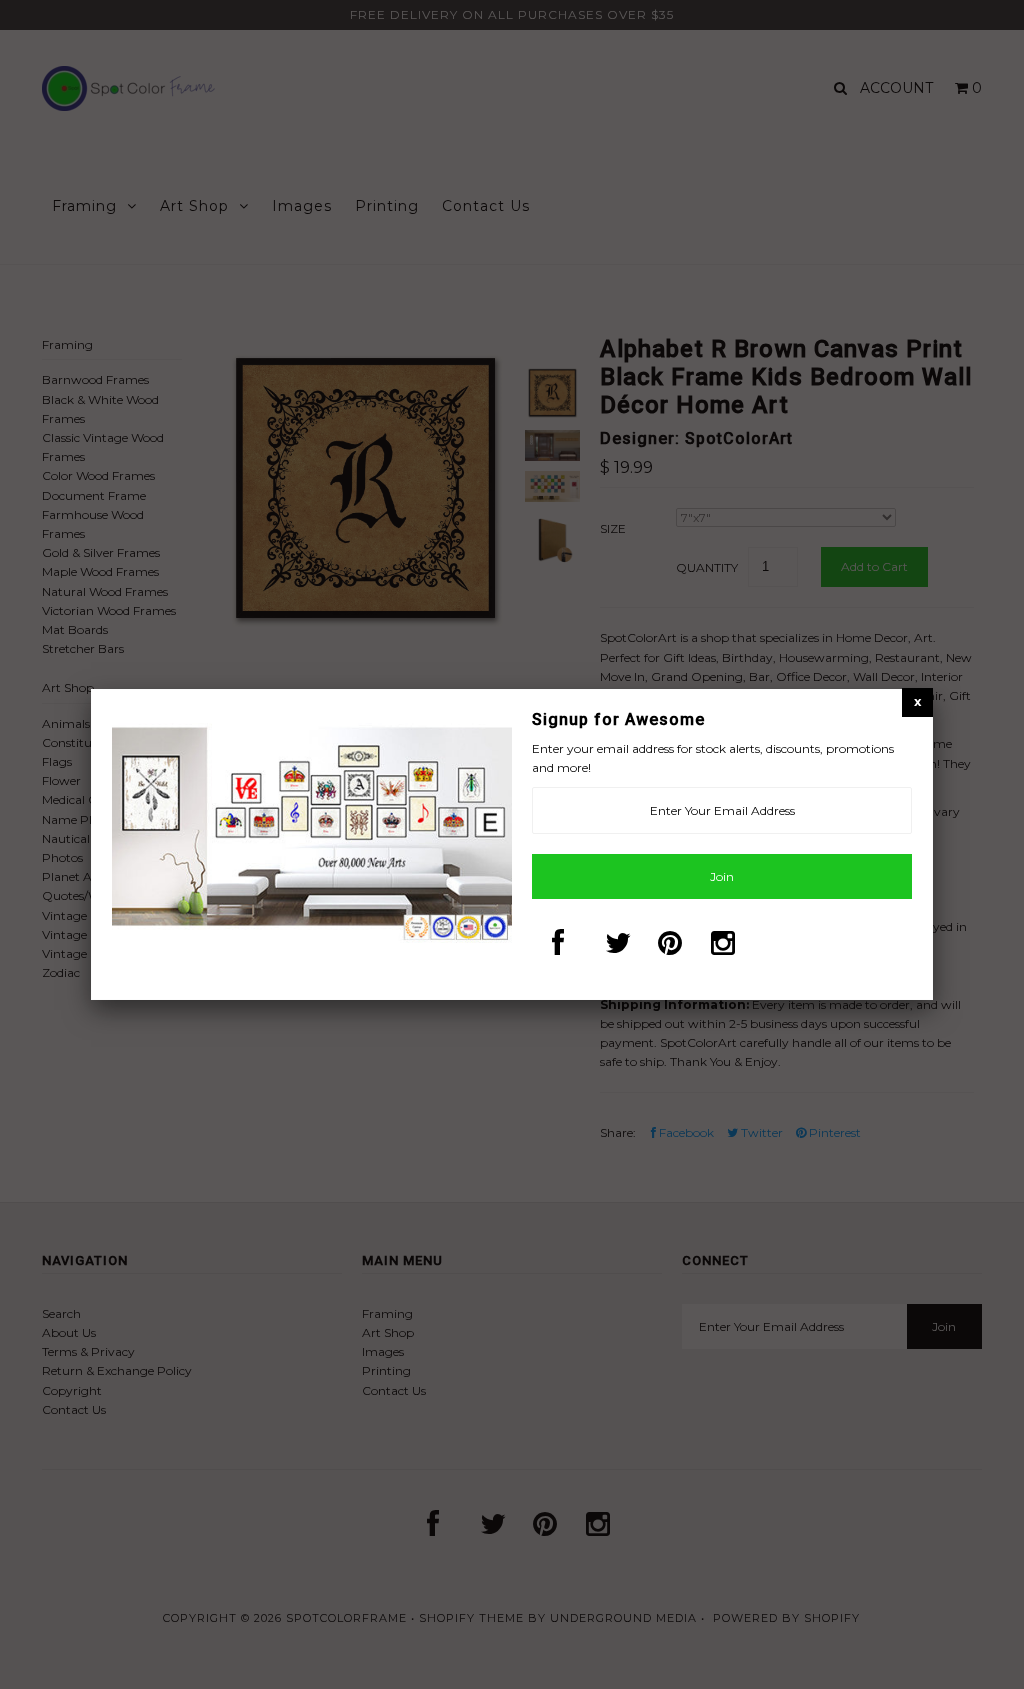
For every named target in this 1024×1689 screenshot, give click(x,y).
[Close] (917, 701)
